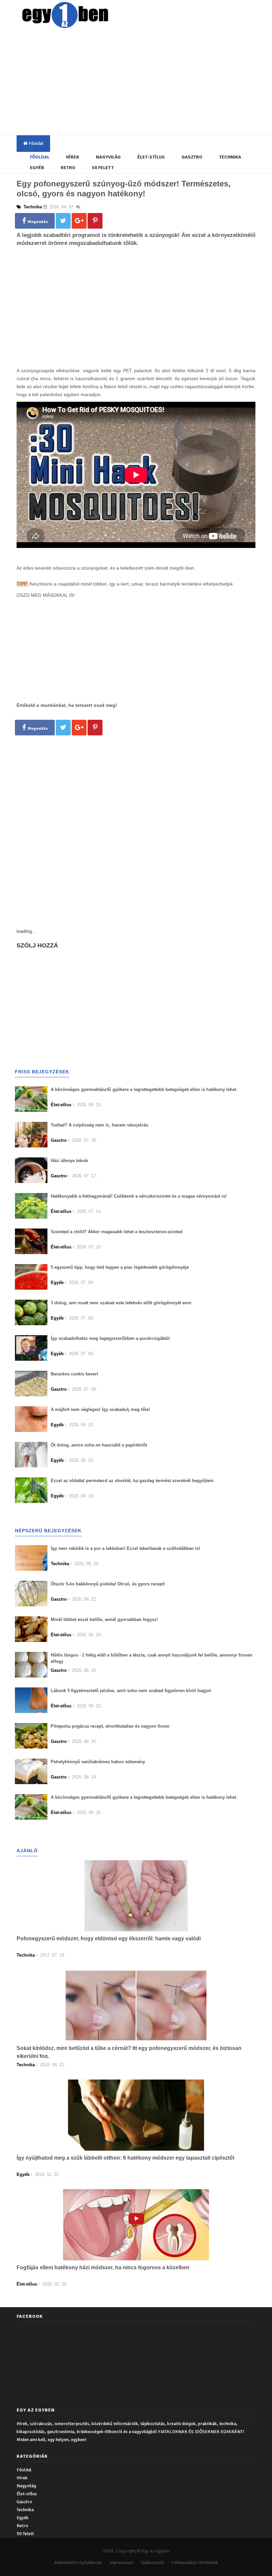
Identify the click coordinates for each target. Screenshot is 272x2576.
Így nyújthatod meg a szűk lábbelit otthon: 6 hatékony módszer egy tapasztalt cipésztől (125, 2158)
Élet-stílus (151, 157)
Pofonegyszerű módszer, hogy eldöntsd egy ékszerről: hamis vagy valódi (109, 1938)
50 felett (103, 168)
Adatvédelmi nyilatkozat (78, 2563)
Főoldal (35, 143)
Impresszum (121, 2563)
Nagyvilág (108, 157)
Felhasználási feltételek (195, 2563)
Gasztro (192, 157)
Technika (230, 157)
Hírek (73, 157)
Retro (68, 168)
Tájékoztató (152, 2563)
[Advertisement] (144, 83)
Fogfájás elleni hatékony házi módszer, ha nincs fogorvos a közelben (103, 2267)
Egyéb (37, 168)
